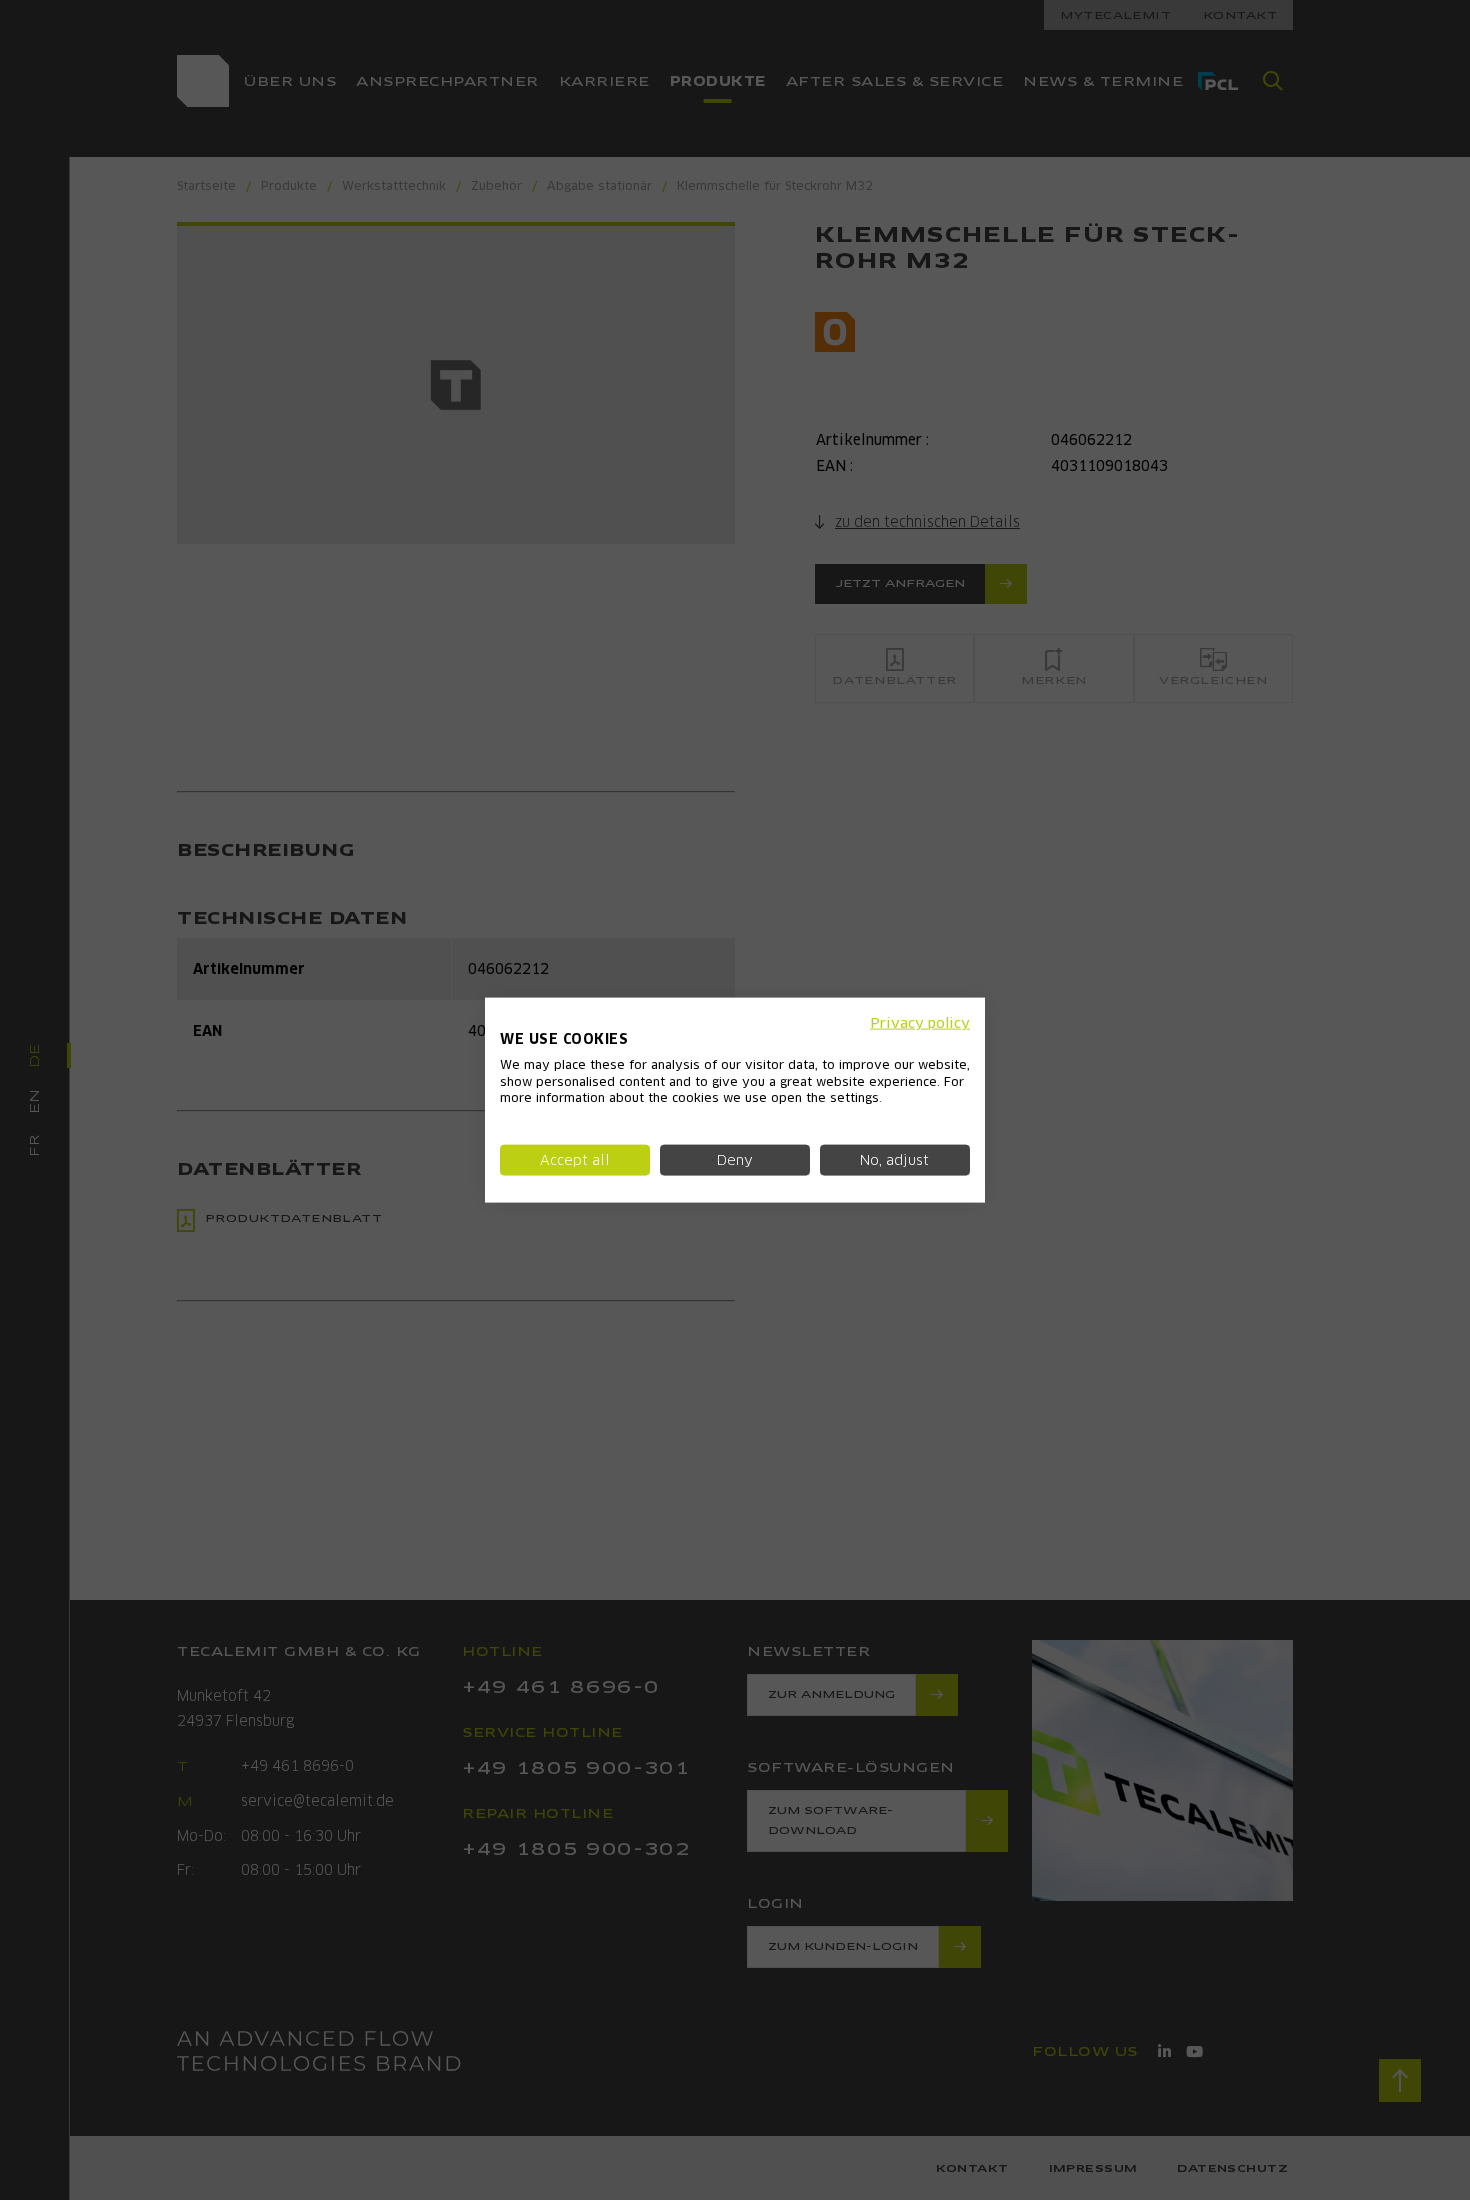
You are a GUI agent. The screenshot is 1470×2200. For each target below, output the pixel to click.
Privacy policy (920, 1023)
